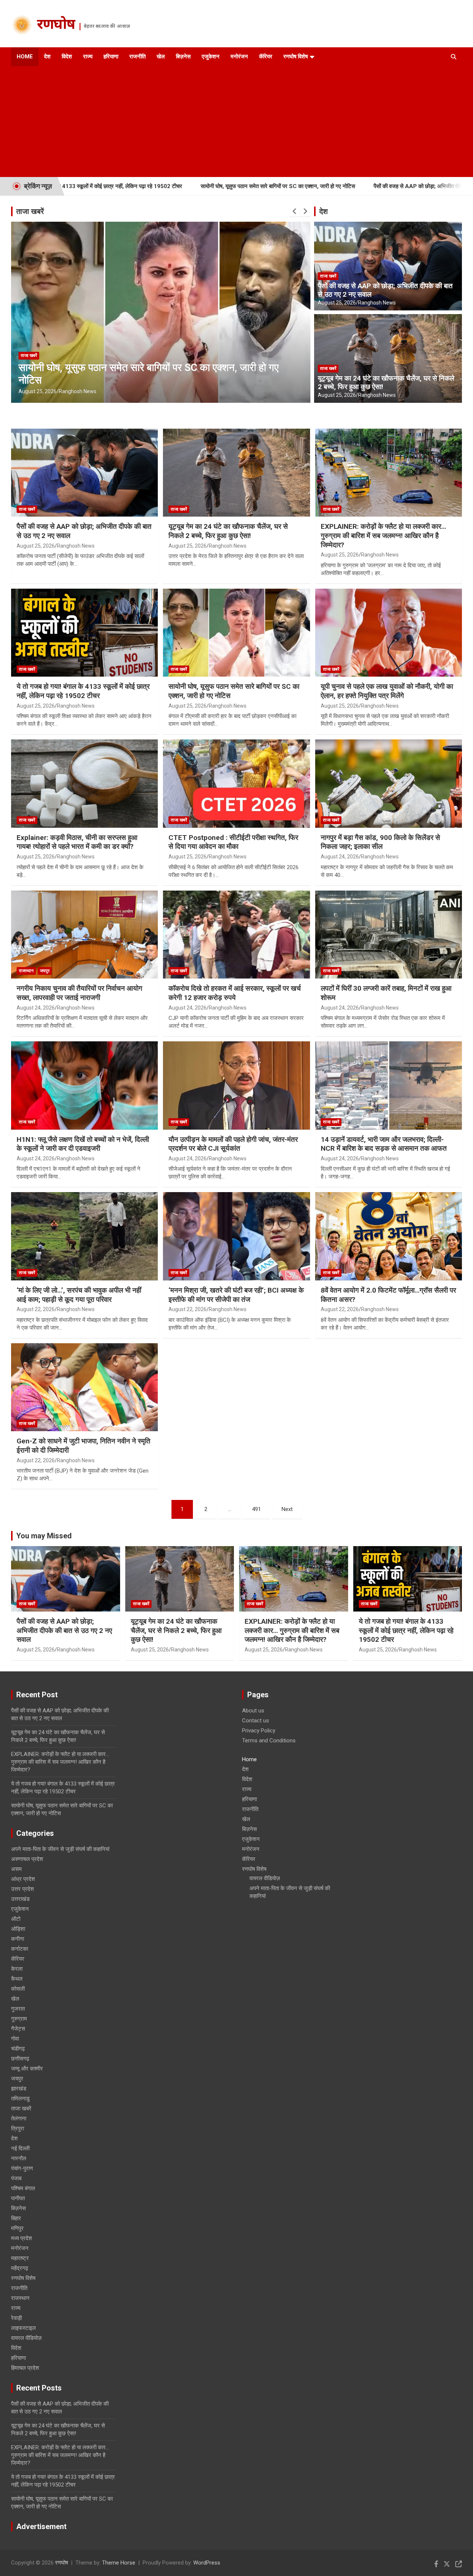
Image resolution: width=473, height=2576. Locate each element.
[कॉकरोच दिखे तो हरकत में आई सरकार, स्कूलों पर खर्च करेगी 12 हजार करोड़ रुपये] (236, 935)
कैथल (17, 1979)
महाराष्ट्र (20, 2258)
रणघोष (56, 25)
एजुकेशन (211, 57)
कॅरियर (266, 57)
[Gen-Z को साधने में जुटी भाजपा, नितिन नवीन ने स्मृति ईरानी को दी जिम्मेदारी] (85, 1387)
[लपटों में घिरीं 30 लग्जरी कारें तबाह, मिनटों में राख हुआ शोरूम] (388, 935)
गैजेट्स (18, 2029)
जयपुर (45, 971)
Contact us (256, 1721)
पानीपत (18, 2198)
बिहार (16, 2218)
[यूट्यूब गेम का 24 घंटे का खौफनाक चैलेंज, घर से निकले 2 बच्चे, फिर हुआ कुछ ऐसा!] (236, 473)
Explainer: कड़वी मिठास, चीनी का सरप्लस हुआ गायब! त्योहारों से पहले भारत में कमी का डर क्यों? (77, 842)
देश (47, 57)
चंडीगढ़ (18, 2049)
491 (256, 1509)
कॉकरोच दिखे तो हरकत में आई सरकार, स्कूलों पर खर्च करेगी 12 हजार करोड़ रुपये (235, 993)
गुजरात (18, 2009)
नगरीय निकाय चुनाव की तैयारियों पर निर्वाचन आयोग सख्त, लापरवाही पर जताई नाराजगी (79, 993)
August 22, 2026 (36, 1309)
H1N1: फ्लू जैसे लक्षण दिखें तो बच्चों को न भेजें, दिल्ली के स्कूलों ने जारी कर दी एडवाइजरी (83, 1144)
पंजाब (16, 2178)
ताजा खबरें (30, 211)
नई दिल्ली (20, 2148)
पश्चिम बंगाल (23, 2188)
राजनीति (137, 57)
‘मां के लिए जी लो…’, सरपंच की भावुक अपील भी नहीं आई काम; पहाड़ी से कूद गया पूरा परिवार (79, 1295)
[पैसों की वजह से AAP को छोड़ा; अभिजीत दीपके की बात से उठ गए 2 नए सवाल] (85, 473)
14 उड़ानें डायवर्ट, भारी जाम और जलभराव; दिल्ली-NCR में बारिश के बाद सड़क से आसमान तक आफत (384, 1144)
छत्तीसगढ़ (20, 2059)
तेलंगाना (19, 2119)
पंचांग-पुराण (22, 2168)
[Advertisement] (226, 122)
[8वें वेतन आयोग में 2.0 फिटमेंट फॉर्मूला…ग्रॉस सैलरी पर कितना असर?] (388, 1236)
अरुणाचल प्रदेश (27, 1859)
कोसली (18, 1989)
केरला (17, 1969)
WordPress (207, 2563)
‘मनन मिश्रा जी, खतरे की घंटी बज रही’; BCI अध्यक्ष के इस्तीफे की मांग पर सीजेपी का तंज (236, 1295)
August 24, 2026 (340, 857)
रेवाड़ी (16, 2318)
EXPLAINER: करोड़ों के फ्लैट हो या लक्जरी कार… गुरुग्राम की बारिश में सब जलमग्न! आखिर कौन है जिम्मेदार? (383, 535)
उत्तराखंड (20, 1899)
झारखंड (19, 2089)
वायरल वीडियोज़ (26, 2338)
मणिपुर (17, 2228)
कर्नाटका (20, 1949)
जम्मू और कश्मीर (27, 2069)
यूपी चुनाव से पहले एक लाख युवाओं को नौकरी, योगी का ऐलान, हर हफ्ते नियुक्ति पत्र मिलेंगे (387, 691)
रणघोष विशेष (296, 57)
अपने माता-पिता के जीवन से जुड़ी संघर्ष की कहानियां (60, 1849)
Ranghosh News (78, 391)
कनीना (18, 1939)
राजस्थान (26, 971)
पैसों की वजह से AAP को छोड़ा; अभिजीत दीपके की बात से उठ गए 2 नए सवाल (345, 186)
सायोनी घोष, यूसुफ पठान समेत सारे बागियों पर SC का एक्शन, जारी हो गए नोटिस (174, 186)
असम (16, 1869)
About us (253, 1711)
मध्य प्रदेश (22, 2238)
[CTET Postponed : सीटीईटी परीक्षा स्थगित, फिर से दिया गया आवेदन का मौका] (236, 784)
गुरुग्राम (19, 2019)
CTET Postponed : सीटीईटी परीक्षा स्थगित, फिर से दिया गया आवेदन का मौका (233, 842)
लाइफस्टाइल (23, 2328)
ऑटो (16, 1919)
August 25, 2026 (38, 391)
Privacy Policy (259, 1731)
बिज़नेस (183, 57)
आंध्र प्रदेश (23, 1879)
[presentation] (295, 211)
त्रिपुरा (18, 2128)
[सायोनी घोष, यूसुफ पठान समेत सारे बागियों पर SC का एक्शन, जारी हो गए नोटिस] (236, 633)
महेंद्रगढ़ (20, 2268)
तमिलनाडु (20, 2099)
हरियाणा (111, 57)
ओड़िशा (18, 1929)
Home (25, 57)
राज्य (88, 57)
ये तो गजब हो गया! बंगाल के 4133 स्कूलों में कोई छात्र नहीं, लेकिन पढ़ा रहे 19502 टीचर (83, 691)
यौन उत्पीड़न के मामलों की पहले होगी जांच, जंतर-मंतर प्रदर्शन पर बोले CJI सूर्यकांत (233, 1144)
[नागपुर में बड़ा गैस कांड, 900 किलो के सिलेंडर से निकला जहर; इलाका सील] (388, 784)
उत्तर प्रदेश (23, 1889)
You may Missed (44, 1536)
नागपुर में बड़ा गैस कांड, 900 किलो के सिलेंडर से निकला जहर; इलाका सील (380, 842)
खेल (161, 57)
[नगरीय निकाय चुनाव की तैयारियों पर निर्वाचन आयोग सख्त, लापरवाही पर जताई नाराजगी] (85, 935)
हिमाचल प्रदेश (25, 2368)
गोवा (15, 2039)
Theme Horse (119, 2563)
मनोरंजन (239, 57)
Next (287, 1509)
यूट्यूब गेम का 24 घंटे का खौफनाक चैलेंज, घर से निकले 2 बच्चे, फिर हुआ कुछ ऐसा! (386, 382)
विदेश (67, 57)
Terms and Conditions (269, 1740)
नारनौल (19, 2158)
